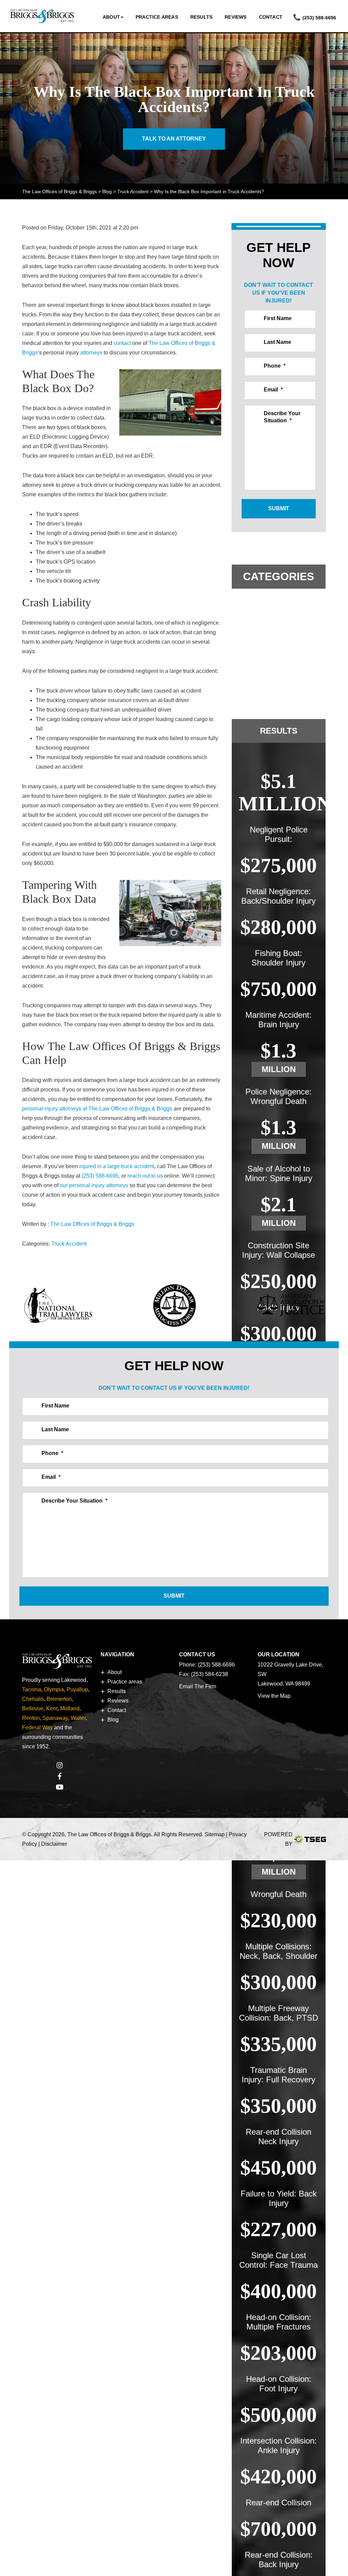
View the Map (274, 1696)
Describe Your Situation (282, 417)
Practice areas (157, 17)
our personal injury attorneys (94, 1185)
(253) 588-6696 (319, 18)
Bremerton (59, 1699)
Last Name (277, 342)
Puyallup (77, 1689)
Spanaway (55, 1718)
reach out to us (145, 1176)
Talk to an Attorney (174, 139)
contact (122, 343)
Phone (275, 366)
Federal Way (37, 1727)
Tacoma (32, 1689)
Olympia (54, 1689)
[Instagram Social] (60, 1766)
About (111, 17)
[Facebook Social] (60, 1777)
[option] (58, 1307)
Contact (271, 17)
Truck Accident (69, 1244)
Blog (113, 1720)
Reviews (236, 17)
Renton (31, 1718)
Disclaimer (54, 1844)
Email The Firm (198, 1686)
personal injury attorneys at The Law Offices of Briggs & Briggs (97, 1109)
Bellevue (33, 1708)
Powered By (278, 1839)
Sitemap (215, 1834)
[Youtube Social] (60, 1788)
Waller (78, 1718)
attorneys (91, 353)
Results (201, 17)
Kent (52, 1708)
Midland (70, 1708)
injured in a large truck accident (117, 1166)
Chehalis (33, 1699)
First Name (278, 318)
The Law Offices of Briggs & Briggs (92, 1224)
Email (273, 390)
